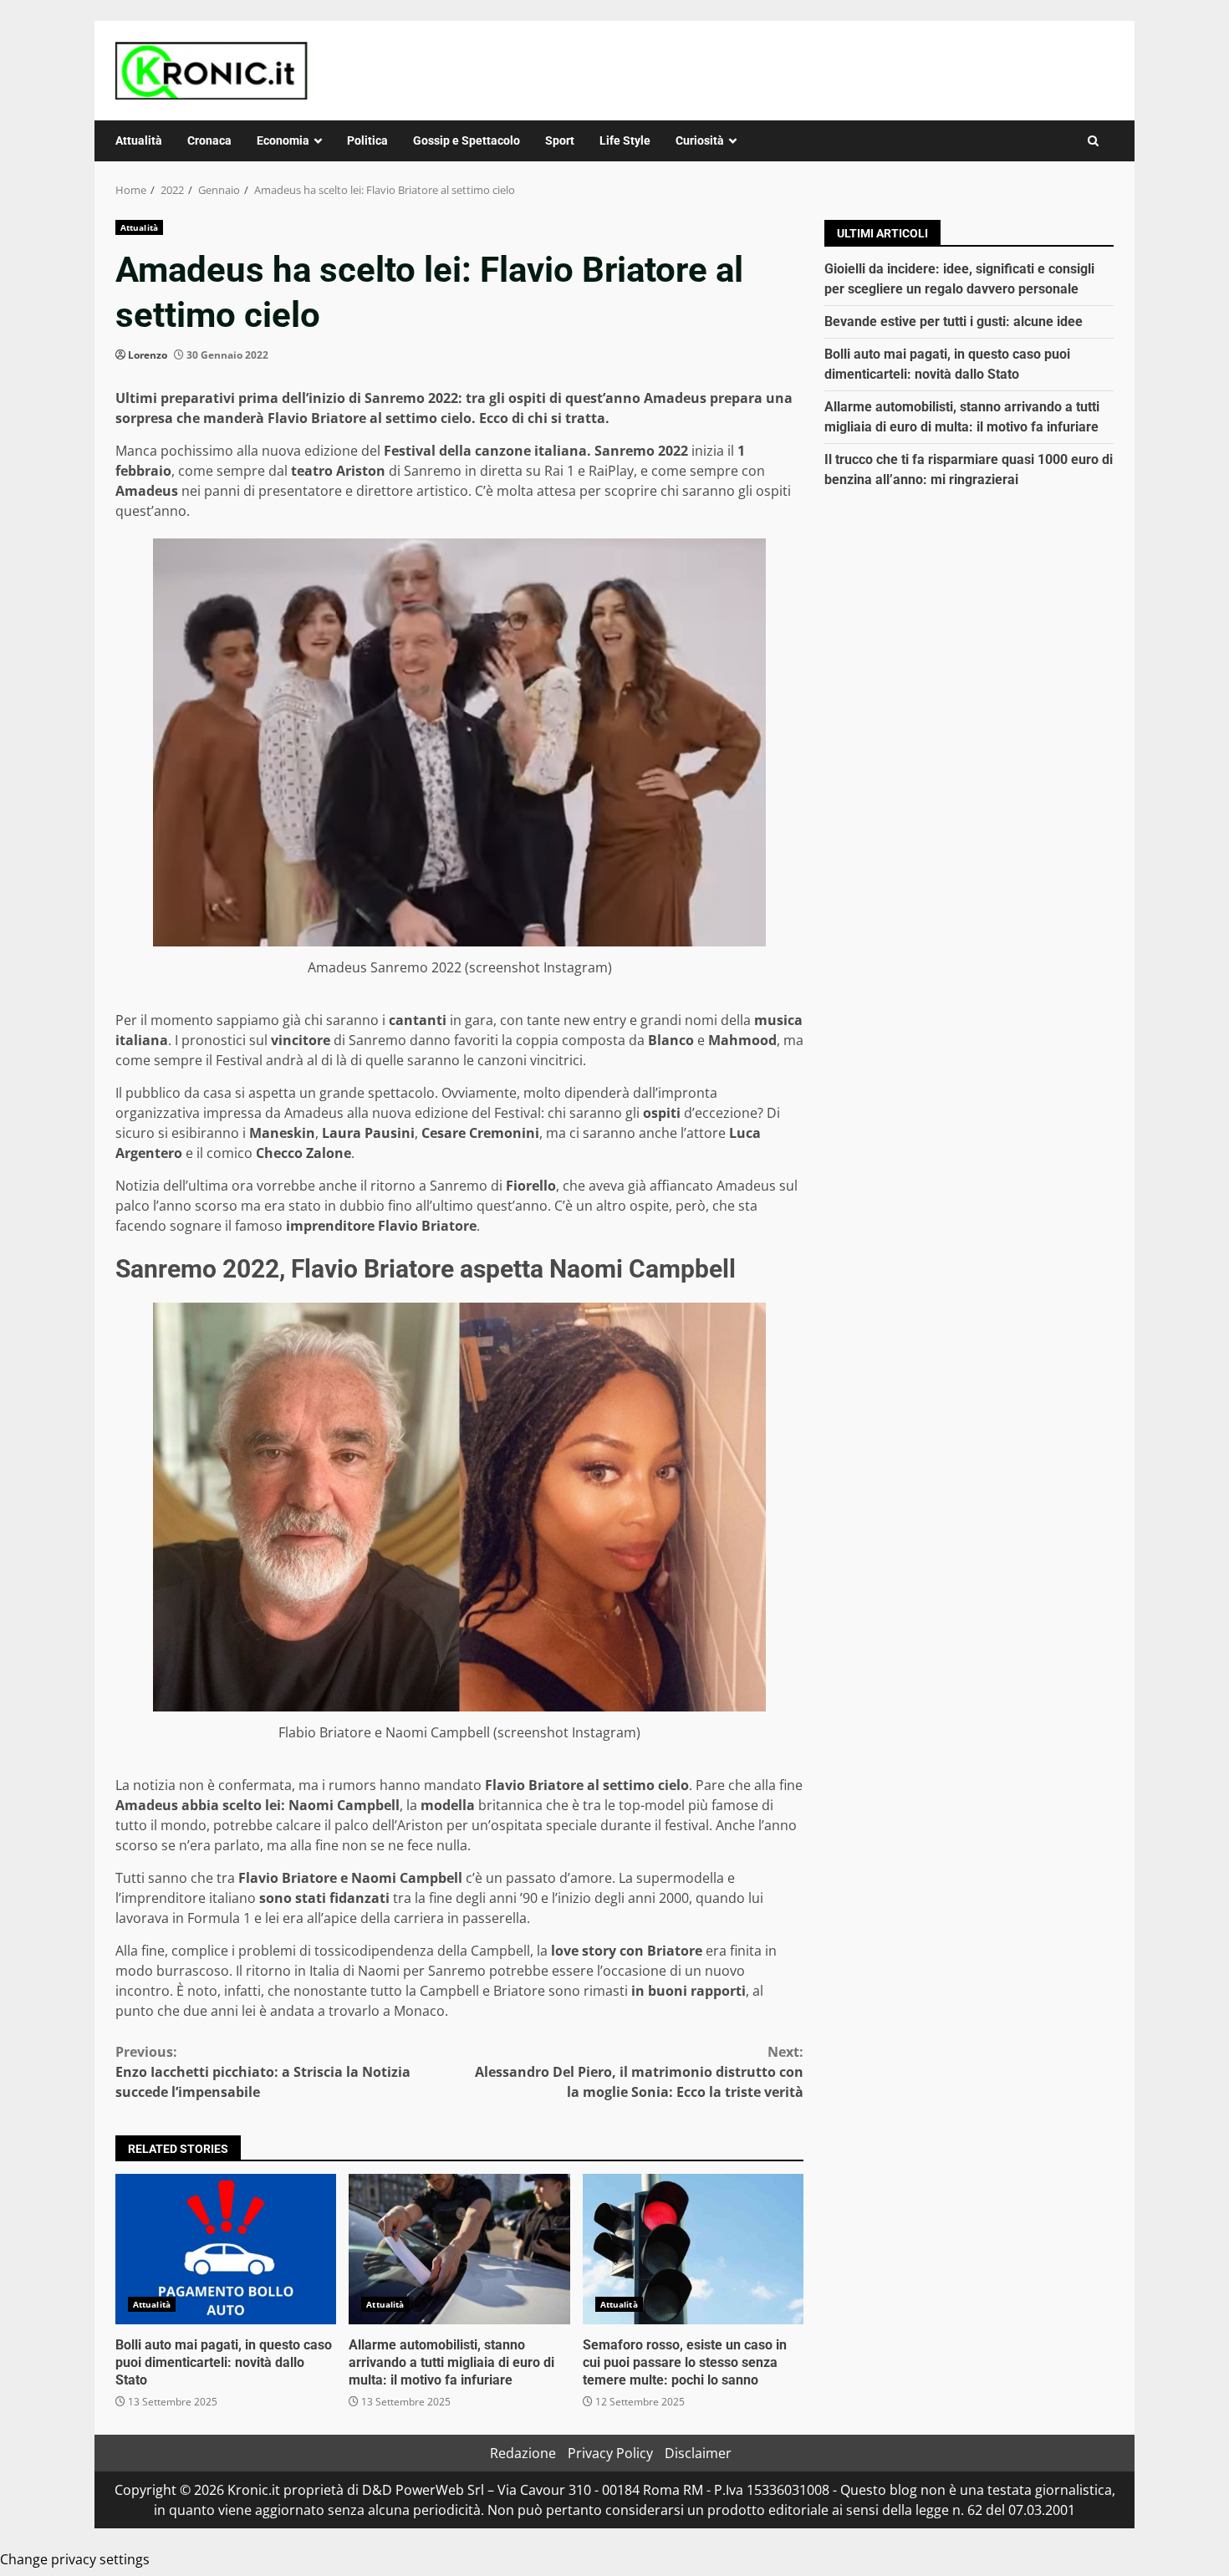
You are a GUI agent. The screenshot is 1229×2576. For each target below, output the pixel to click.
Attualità (139, 140)
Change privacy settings (75, 2559)
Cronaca (209, 140)
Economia (283, 140)
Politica (367, 140)
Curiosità (700, 140)
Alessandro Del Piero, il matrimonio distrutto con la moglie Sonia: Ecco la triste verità (639, 2072)
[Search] (1093, 141)
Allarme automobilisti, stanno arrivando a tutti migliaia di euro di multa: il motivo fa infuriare (459, 2249)
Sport (560, 140)
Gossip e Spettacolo (467, 140)
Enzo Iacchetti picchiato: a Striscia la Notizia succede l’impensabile (263, 2072)
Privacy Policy (610, 2453)
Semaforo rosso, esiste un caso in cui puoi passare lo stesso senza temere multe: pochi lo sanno (693, 2249)
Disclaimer (698, 2453)
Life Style (625, 140)
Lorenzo (148, 355)
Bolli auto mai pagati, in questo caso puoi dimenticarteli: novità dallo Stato (226, 2249)
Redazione (523, 2453)
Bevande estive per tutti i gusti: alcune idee (954, 321)
